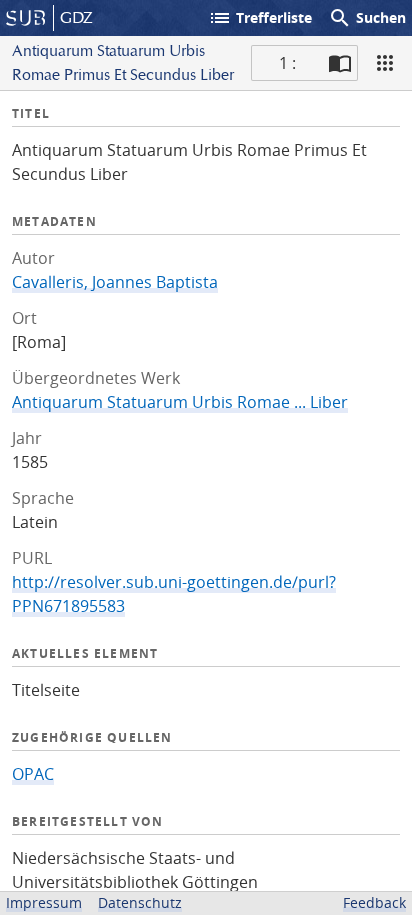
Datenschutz (140, 902)
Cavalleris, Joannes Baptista (115, 282)
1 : (287, 63)
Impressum (44, 902)
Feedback (374, 902)
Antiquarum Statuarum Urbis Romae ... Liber (180, 402)
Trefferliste (260, 18)
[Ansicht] (385, 63)
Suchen (367, 18)
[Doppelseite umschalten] (340, 63)
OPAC (33, 774)
